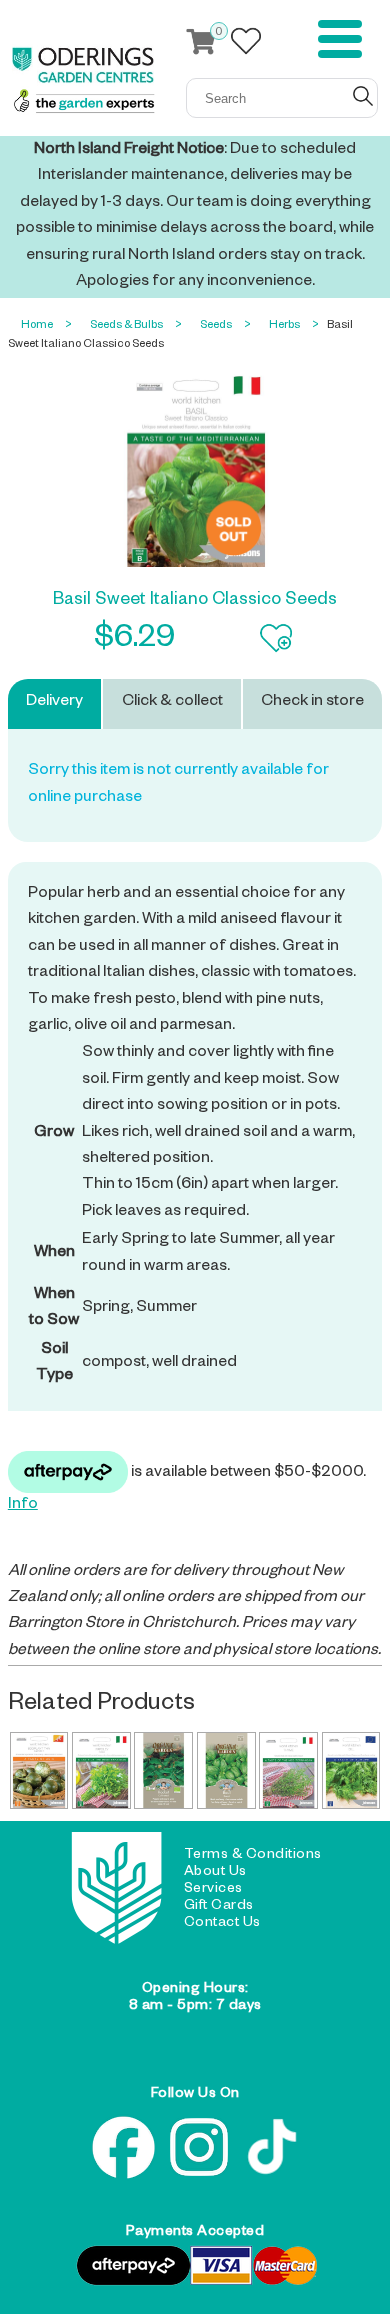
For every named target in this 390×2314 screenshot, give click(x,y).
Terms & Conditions (253, 1856)
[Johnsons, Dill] (351, 1771)
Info (23, 1506)
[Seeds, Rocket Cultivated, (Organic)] (163, 1771)
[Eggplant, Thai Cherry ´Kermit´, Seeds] (39, 1771)
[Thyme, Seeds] (288, 1771)
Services (213, 1890)
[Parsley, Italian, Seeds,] (101, 1771)
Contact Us (222, 1924)
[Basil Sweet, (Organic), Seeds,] (226, 1771)
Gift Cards (219, 1907)
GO (363, 96)
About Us (215, 1873)
